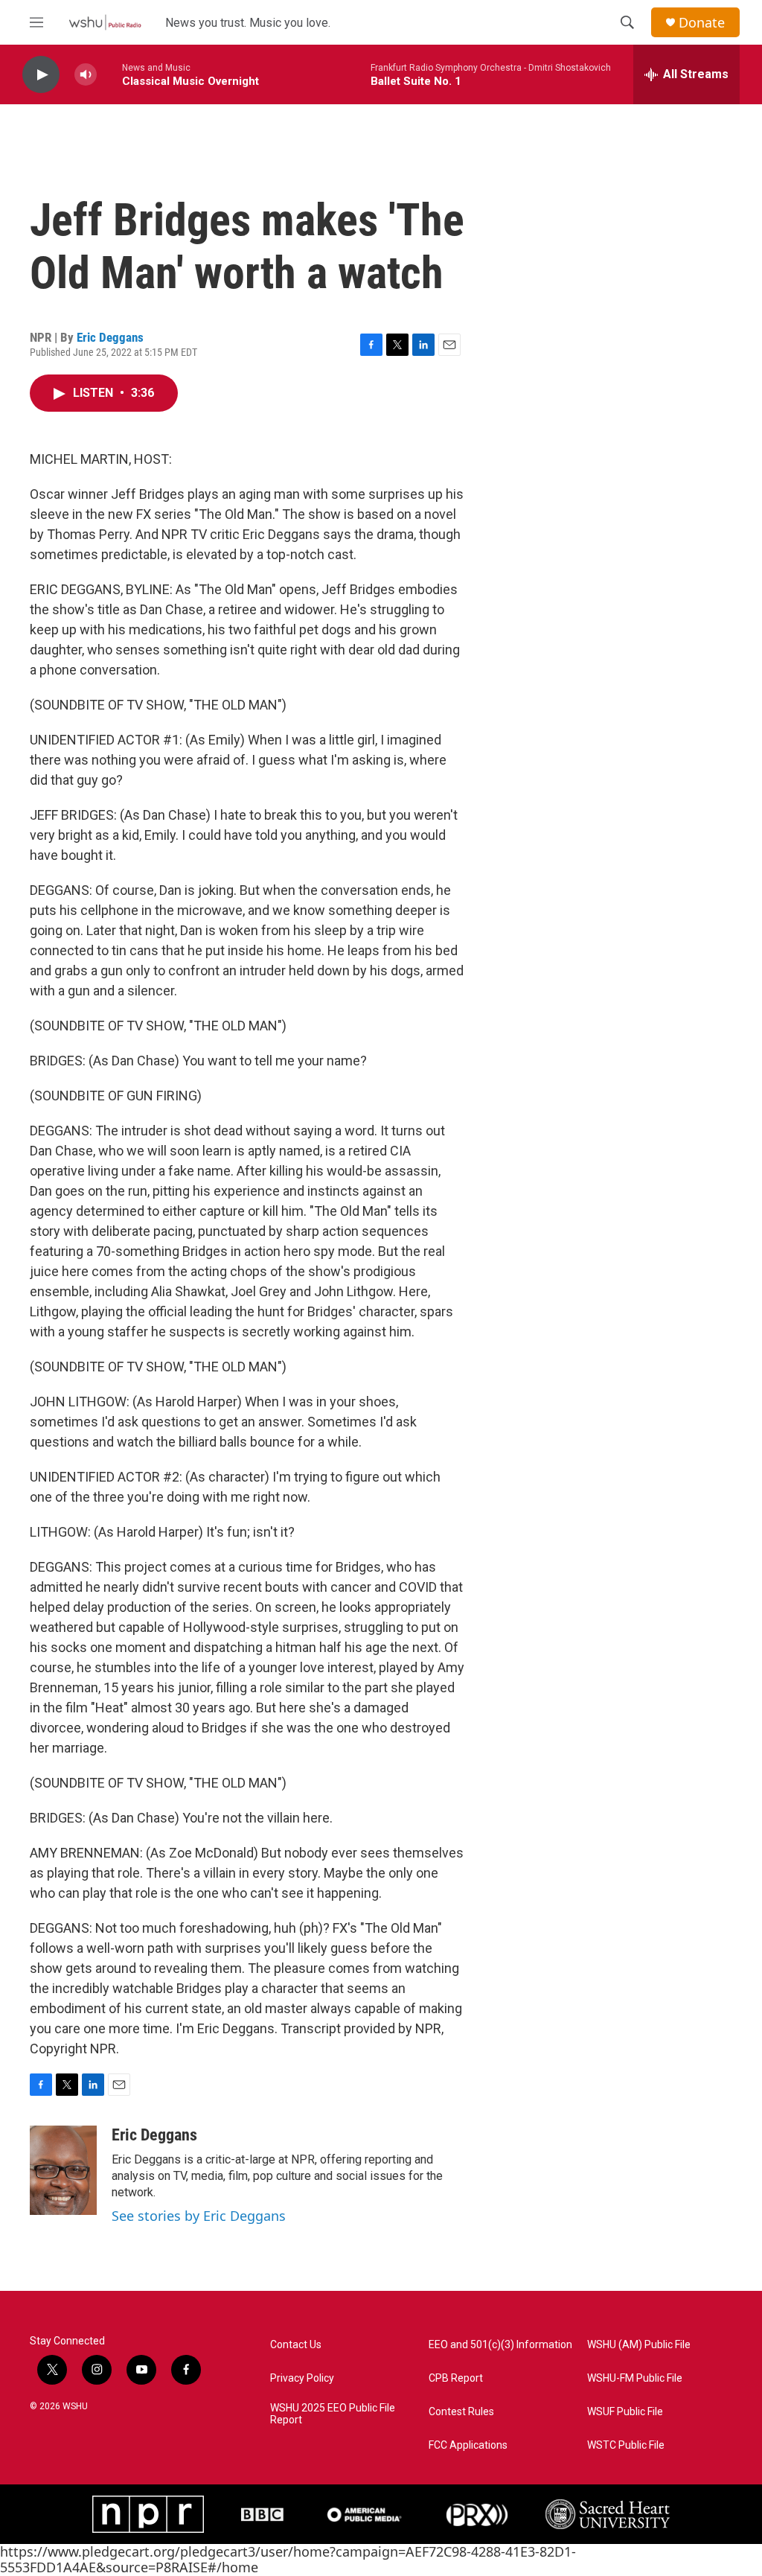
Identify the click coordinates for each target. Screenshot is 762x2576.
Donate (702, 23)
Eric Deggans (110, 337)
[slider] (109, 74)
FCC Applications (468, 2445)
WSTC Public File (626, 2445)
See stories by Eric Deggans (199, 2216)
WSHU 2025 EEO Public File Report (333, 2414)
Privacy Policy (302, 2378)
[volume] (86, 75)
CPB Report (456, 2378)
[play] (41, 75)
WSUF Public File (625, 2412)
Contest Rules (461, 2412)
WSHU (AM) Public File (639, 2345)
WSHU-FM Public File (635, 2378)
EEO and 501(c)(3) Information (500, 2345)
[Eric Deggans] (63, 2170)
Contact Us (296, 2345)
